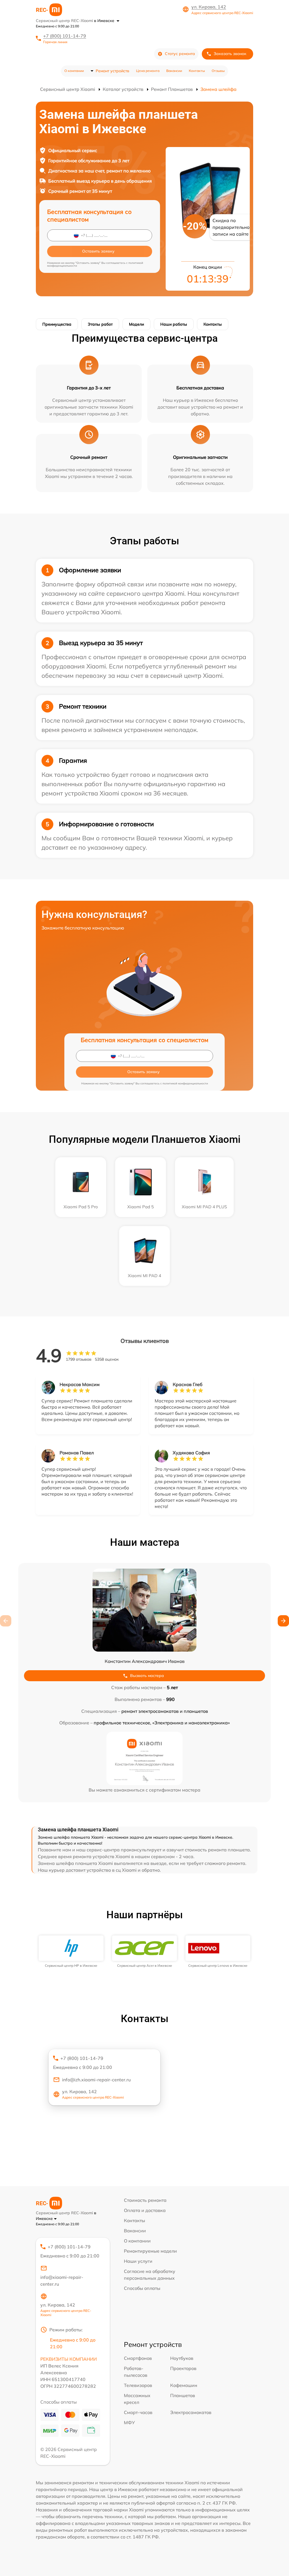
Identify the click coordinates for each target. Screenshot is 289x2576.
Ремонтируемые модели (150, 2251)
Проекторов (183, 2368)
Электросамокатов (191, 2412)
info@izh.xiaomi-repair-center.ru (96, 2080)
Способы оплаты (142, 2288)
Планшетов (183, 2395)
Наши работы (174, 324)
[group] (71, 1952)
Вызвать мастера (147, 1676)
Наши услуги (138, 2261)
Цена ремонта (148, 71)
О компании (74, 71)
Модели (136, 324)
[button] (283, 1621)
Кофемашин (184, 2385)
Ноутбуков (182, 2358)
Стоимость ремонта (145, 2200)
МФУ (129, 2422)
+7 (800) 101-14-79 (65, 36)
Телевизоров (138, 2385)
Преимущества (57, 324)
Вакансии (174, 71)
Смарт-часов (138, 2412)
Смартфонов (138, 2358)
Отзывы (218, 71)
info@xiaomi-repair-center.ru (62, 2281)
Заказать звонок (230, 54)
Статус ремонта (180, 54)
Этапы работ (100, 324)
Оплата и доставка (145, 2210)
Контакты (197, 71)
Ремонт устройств (112, 71)
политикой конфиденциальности (185, 1083)
